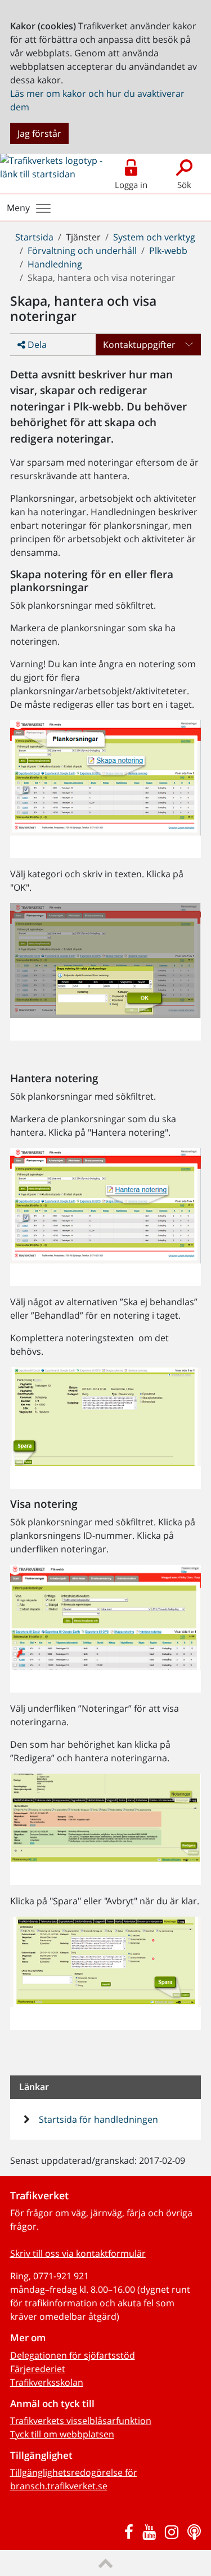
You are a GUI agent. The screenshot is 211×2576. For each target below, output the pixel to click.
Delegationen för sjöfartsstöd (73, 2355)
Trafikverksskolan (47, 2382)
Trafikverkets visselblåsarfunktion (81, 2421)
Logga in (131, 185)
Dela (36, 345)
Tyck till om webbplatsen (62, 2434)
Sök (184, 185)
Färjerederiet (38, 2369)
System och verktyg (154, 237)
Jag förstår (39, 133)
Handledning (55, 264)
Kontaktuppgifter (139, 345)
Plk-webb (168, 251)
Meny (18, 208)
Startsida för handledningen (97, 2119)
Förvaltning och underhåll (82, 251)
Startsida (34, 237)
